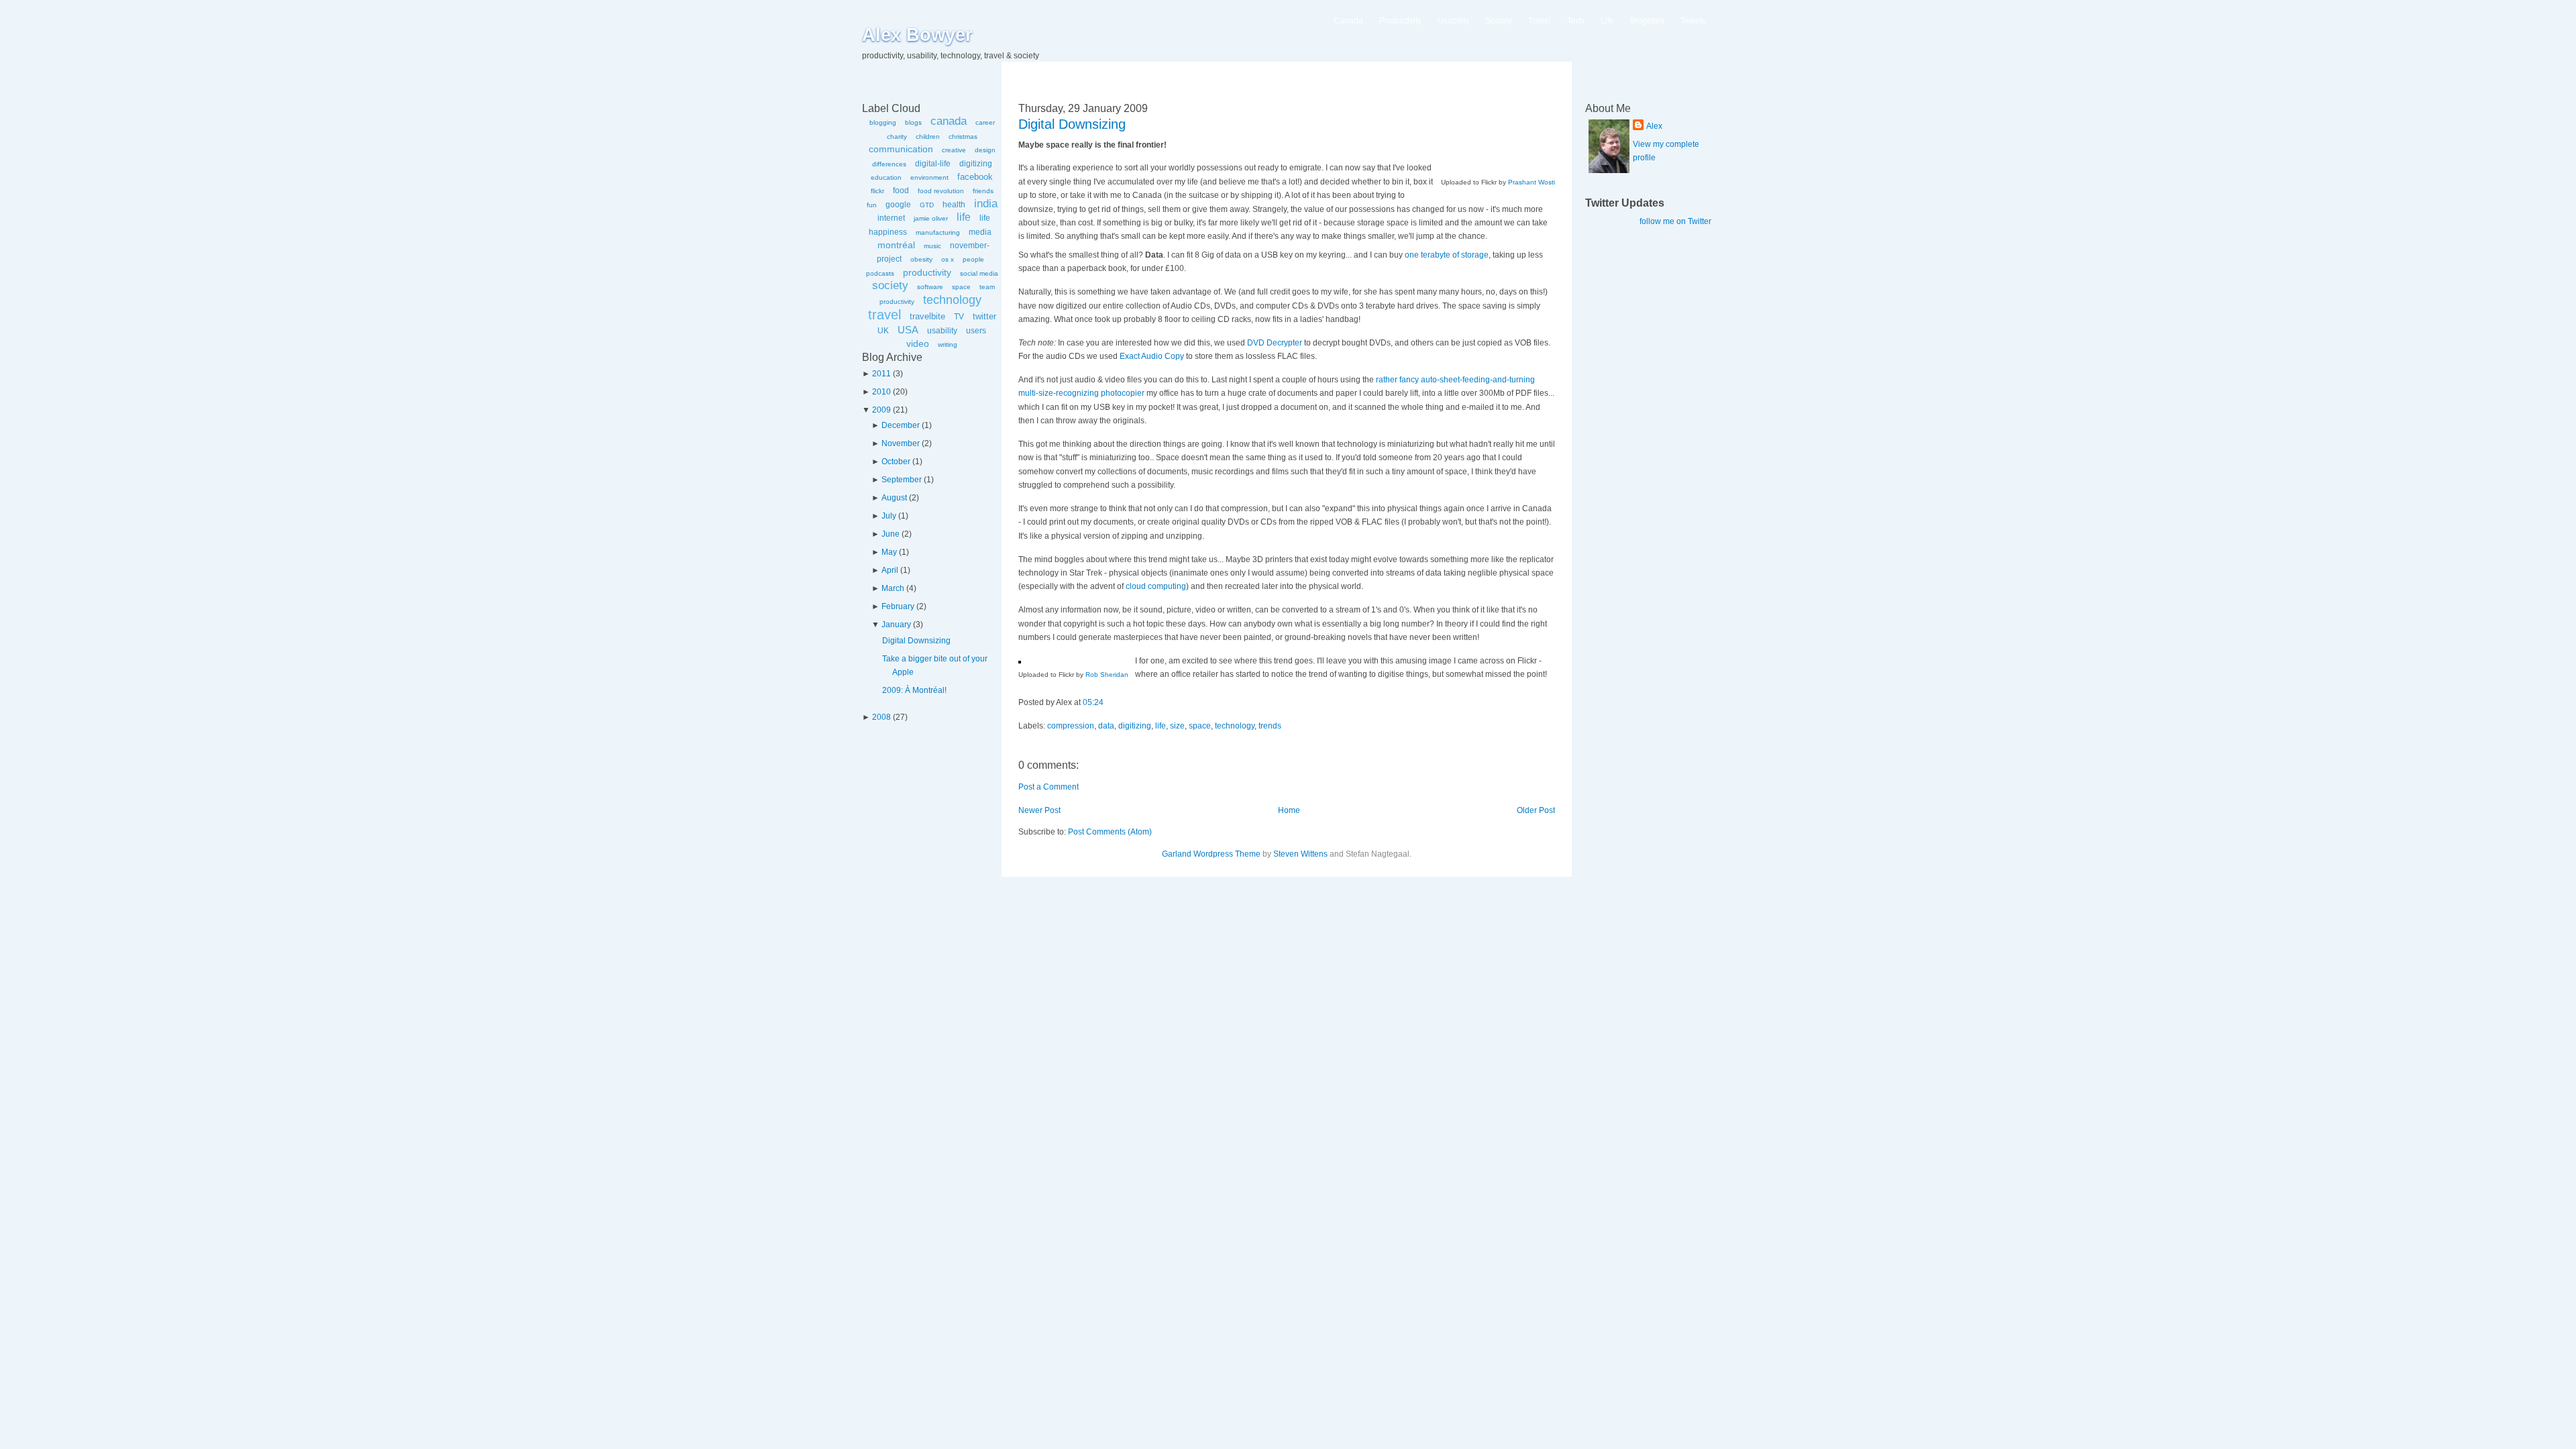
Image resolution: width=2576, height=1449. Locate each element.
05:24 (1093, 702)
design (985, 150)
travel (884, 315)
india (986, 204)
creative (954, 150)
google (898, 205)
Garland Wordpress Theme (1211, 854)
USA (908, 330)
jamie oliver (931, 218)
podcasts (880, 273)
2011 (881, 374)
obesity (921, 259)
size (1177, 726)
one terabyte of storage (1447, 255)
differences (889, 164)
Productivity (1400, 21)
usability (942, 331)
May (889, 552)
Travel (1540, 21)
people (973, 259)
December (901, 425)
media (980, 232)
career (985, 122)
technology (952, 300)
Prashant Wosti (1532, 182)
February (898, 606)
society (890, 285)
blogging (883, 122)
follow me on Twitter (1675, 221)
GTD (927, 205)
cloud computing (1156, 586)
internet (891, 218)
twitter (984, 316)
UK (883, 331)
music (932, 246)
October (896, 462)
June (891, 534)
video (918, 343)
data (1106, 726)
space (961, 287)
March (893, 588)
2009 (881, 410)
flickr (877, 191)
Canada (1348, 21)
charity (897, 137)
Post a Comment (1049, 787)
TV (959, 317)
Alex (1654, 126)
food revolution (941, 191)
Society (1499, 21)
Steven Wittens (1300, 854)
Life (1607, 21)
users (976, 331)
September (902, 480)
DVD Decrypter (1275, 343)
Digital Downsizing (916, 641)
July (889, 516)
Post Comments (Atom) (1110, 832)
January (896, 625)
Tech (1576, 21)
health (954, 205)
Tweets (1693, 21)
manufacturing (938, 232)
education (886, 177)
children (928, 137)
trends (1270, 726)
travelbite (927, 316)
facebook (975, 177)
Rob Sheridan (1107, 675)
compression (1071, 726)
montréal (896, 245)
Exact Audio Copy (1152, 356)
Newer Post (1039, 810)
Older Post (1536, 810)
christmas (963, 137)
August (894, 498)
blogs (913, 122)
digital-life (933, 164)
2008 (881, 717)
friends (983, 191)
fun (872, 205)
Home (1289, 810)
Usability (1453, 21)
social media (979, 273)
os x (948, 259)
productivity (927, 272)
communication (901, 149)
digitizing (976, 164)
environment (929, 177)
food (901, 191)
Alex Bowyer (917, 35)
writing (948, 344)
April (890, 570)
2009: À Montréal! (914, 690)
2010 (881, 392)
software (930, 287)
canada (949, 121)
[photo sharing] (1020, 661)
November (901, 443)
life (964, 217)
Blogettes (1647, 21)
